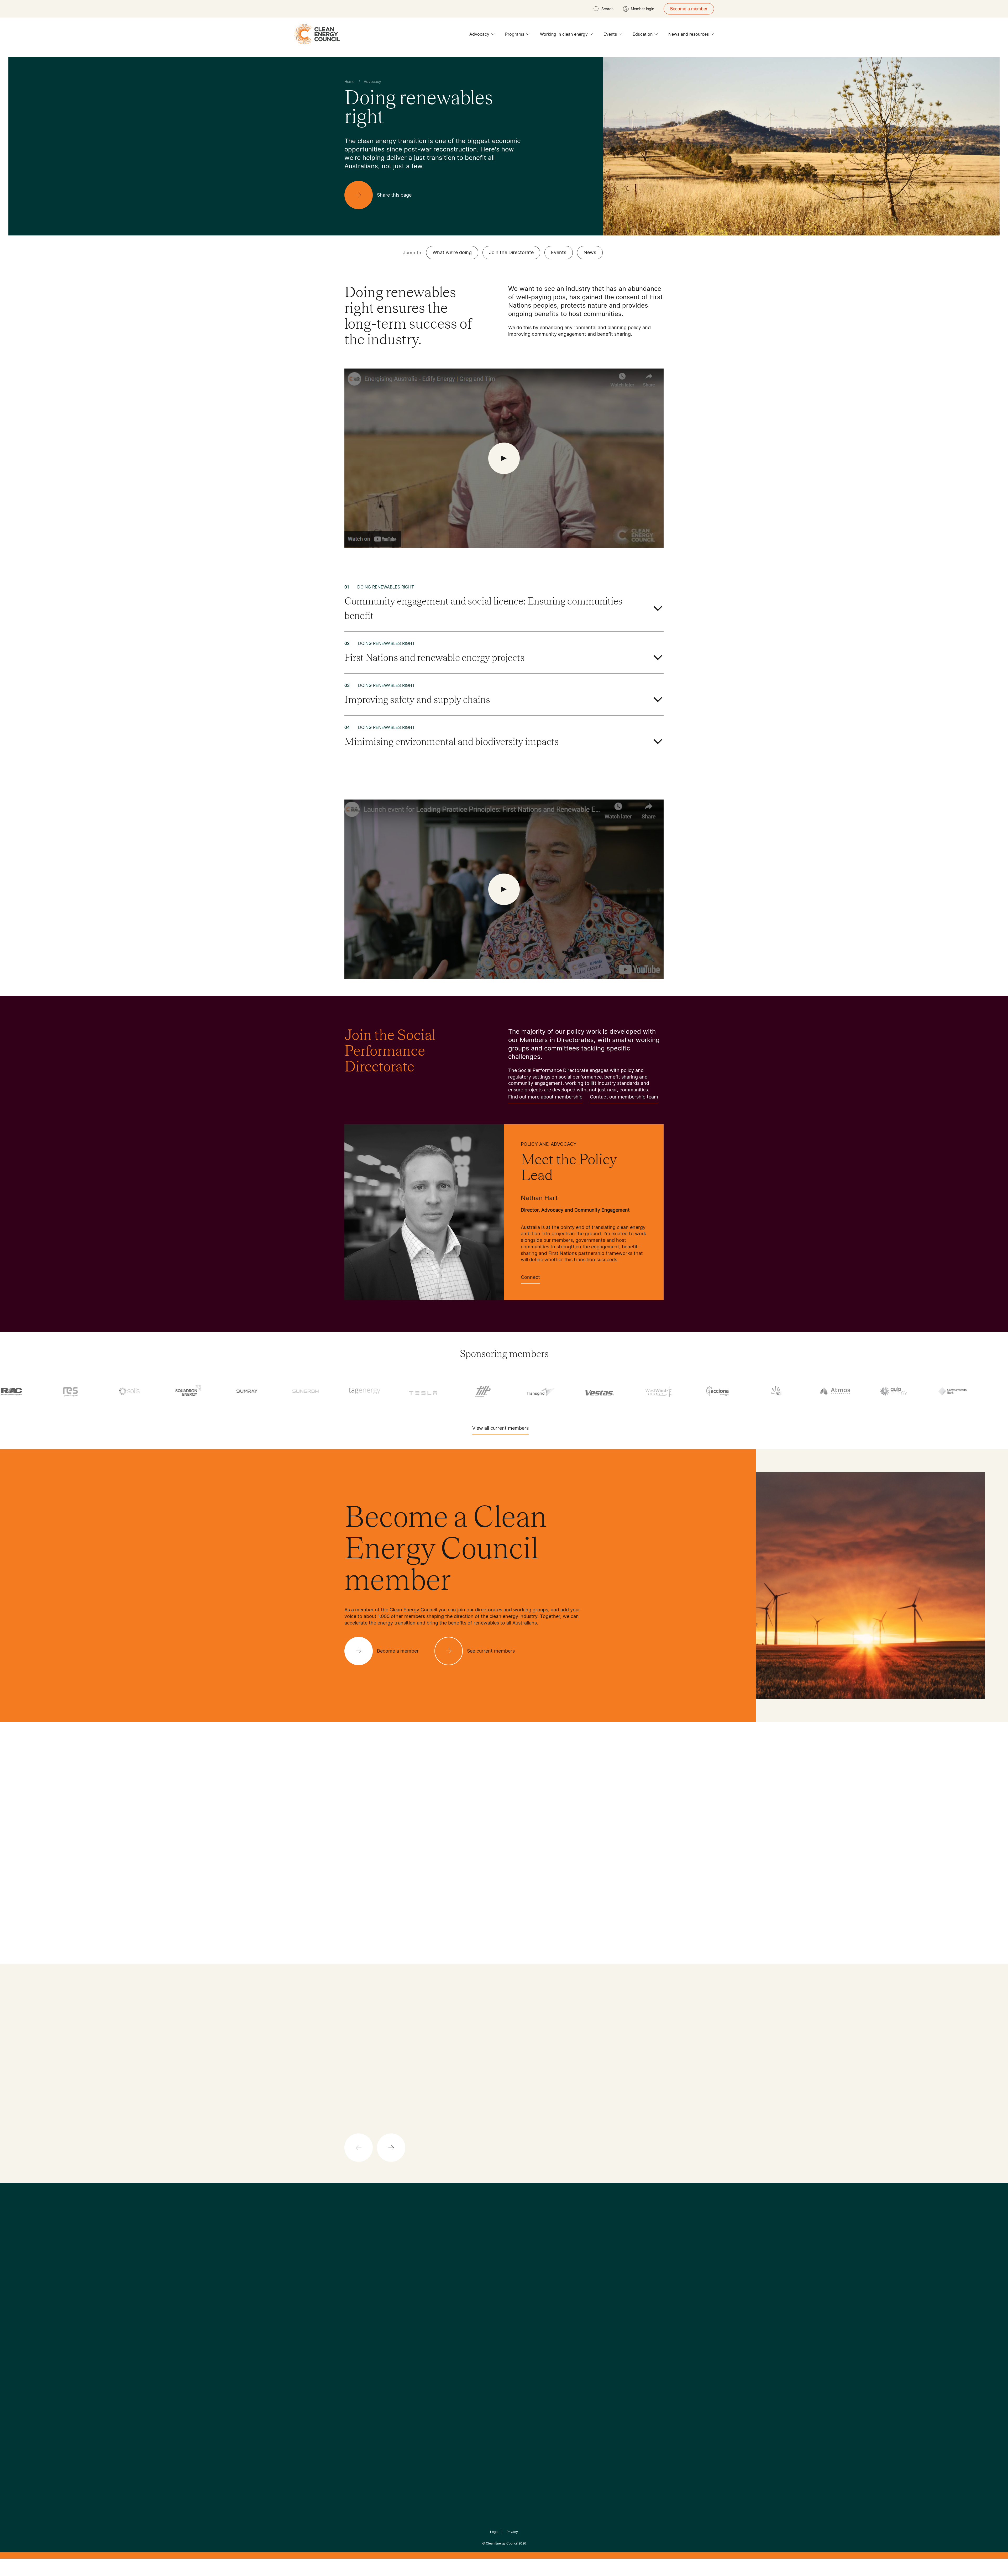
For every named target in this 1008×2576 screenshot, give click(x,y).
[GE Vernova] (308, 1391)
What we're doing (452, 252)
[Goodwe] (426, 1391)
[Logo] (504, 2247)
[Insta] (488, 2274)
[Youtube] (515, 2274)
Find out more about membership (545, 1097)
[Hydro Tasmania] (485, 1391)
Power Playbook (414, 2326)
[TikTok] (526, 2274)
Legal (494, 2532)
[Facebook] (480, 2274)
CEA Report (409, 2314)
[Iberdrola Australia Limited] (602, 1391)
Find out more (507, 2145)
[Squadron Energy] (955, 1391)
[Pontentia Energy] (720, 1391)
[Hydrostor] (544, 1391)
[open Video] (504, 458)
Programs (515, 34)
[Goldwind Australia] (367, 1391)
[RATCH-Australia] (779, 1391)
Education (643, 34)
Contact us (355, 2320)
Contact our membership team (624, 1097)
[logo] (317, 34)
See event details (538, 1952)
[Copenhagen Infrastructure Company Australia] (73, 1391)
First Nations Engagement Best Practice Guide (415, 2364)
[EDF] (132, 1391)
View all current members (500, 1428)
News (590, 252)
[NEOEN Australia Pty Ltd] (661, 1391)
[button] (508, 1824)
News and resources (689, 34)
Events (610, 34)
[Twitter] (506, 2274)
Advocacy (479, 34)
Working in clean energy (564, 34)
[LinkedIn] (497, 2274)
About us (353, 2333)
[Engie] (191, 1391)
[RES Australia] (838, 1391)
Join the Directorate (511, 252)
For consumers (465, 2339)
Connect (530, 1277)
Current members (362, 2345)
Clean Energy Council (502, 2543)
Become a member (689, 9)
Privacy (512, 2532)
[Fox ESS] (250, 1391)
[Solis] (896, 1391)
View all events (361, 1918)
